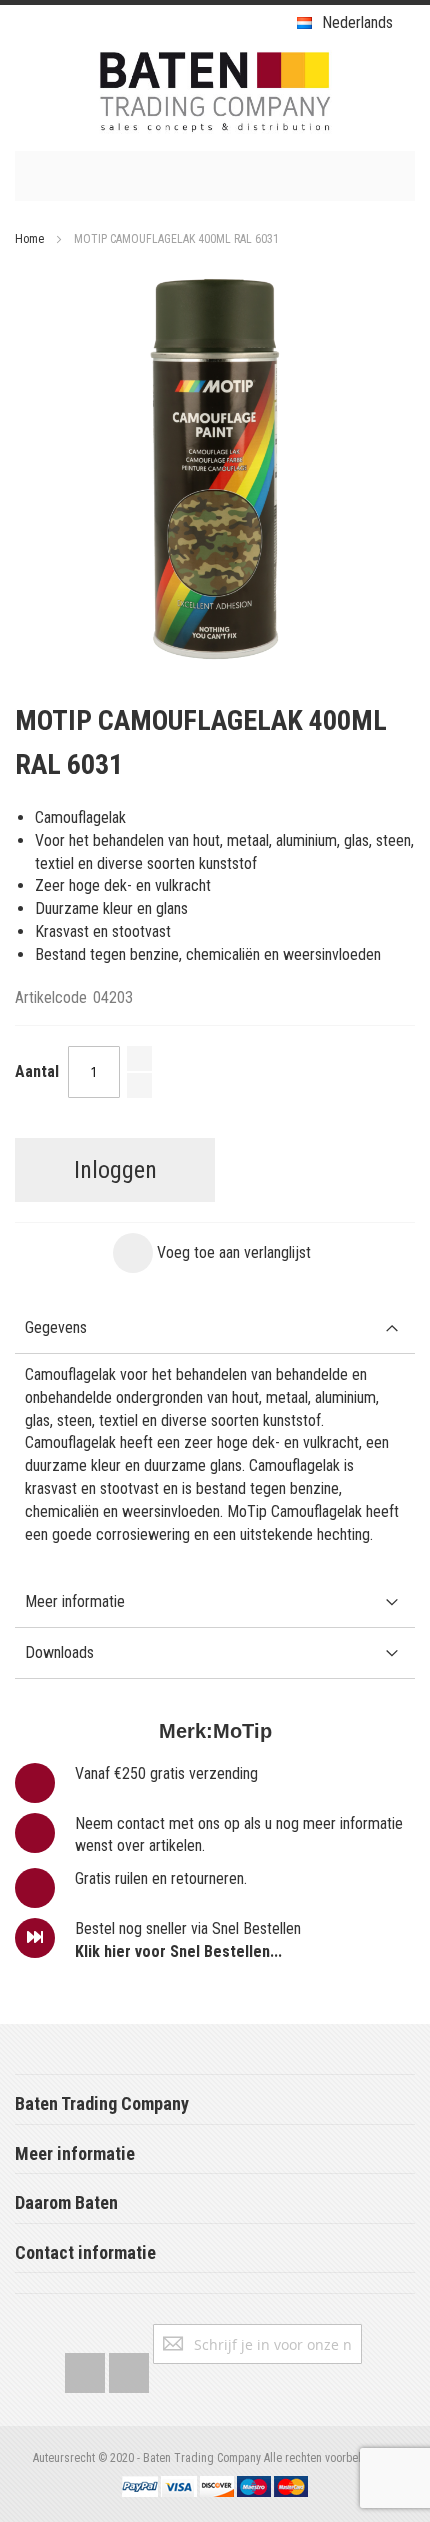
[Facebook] (85, 2368)
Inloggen (115, 1170)
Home (29, 239)
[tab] (215, 1328)
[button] (212, 1253)
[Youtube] (129, 2368)
